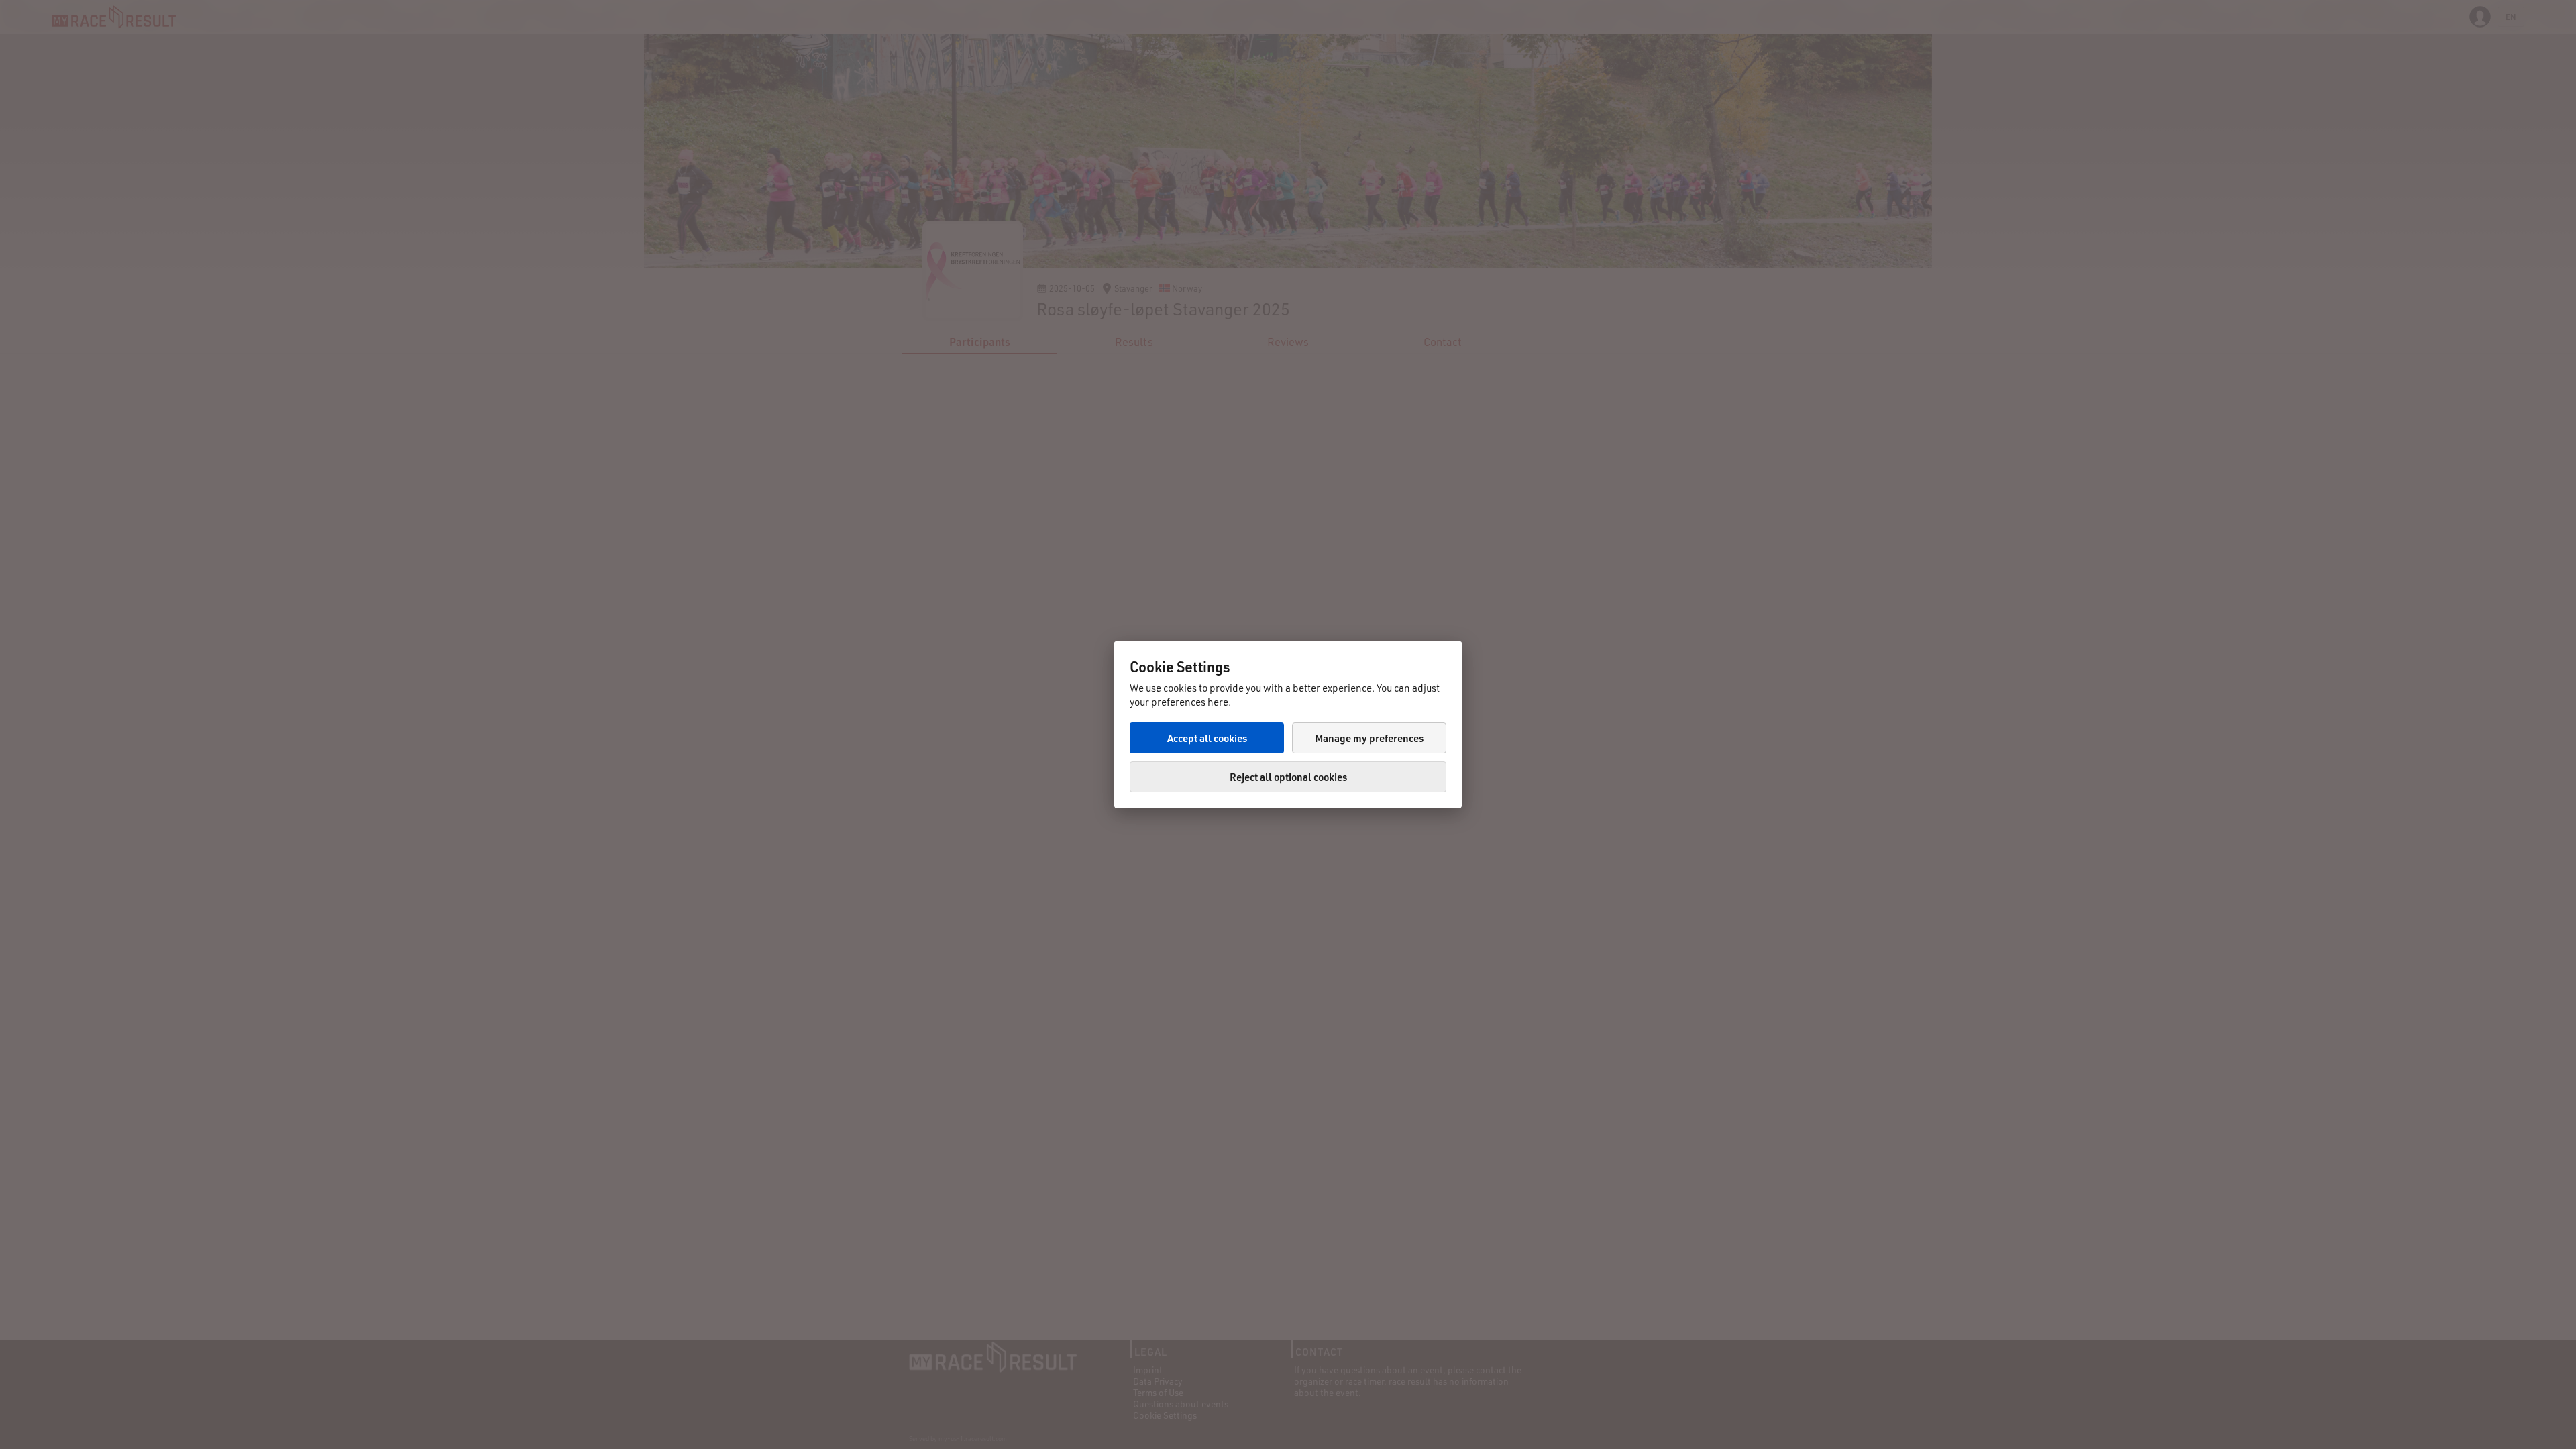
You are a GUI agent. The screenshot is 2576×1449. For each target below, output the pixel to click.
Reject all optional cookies (1288, 777)
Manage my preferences (1369, 738)
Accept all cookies (1207, 738)
